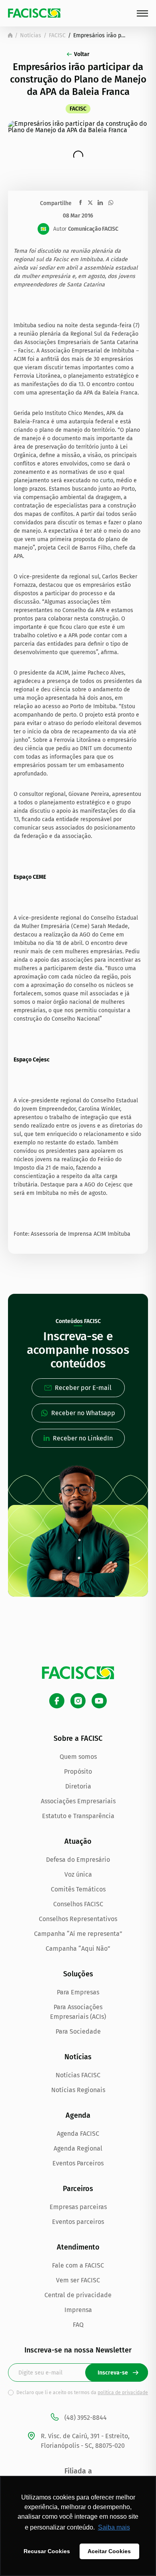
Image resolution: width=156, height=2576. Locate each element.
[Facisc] (34, 13)
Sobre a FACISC (78, 1738)
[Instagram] (78, 1701)
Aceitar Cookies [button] (109, 2551)
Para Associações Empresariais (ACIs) (78, 2012)
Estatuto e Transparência (78, 1816)
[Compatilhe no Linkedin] (100, 203)
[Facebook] (57, 1701)
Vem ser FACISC (78, 2280)
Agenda (78, 2115)
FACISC (57, 35)
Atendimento (78, 2247)
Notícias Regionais (78, 2090)
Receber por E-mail (83, 1388)
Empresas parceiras (78, 2207)
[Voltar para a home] (10, 35)
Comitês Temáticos (78, 1889)
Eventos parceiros (78, 2222)
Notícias (31, 35)
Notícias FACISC (78, 2075)
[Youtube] (99, 1701)
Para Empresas (78, 1992)
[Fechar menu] (142, 13)
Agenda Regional (78, 2148)
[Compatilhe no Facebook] (81, 202)
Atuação (78, 1841)
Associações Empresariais (78, 1801)
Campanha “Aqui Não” (78, 1949)
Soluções (78, 1974)
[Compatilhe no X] (90, 202)
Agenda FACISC (78, 2134)
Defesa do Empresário (78, 1860)
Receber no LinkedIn (83, 1438)
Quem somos (78, 1757)
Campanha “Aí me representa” (78, 1934)
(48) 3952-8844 (86, 2418)
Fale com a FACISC (78, 2265)
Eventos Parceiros (78, 2163)
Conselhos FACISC (78, 1904)
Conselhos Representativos (78, 1919)
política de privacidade (123, 2393)
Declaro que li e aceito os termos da (82, 2393)
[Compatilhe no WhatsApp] (111, 203)
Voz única (78, 1874)
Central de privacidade (78, 2295)
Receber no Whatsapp (83, 1413)
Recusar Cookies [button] (47, 2551)
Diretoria (78, 1786)
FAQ (78, 2325)
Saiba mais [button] (114, 2527)
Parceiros (78, 2189)
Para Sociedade (78, 2031)
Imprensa (78, 2310)
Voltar (82, 54)
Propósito (78, 1771)
